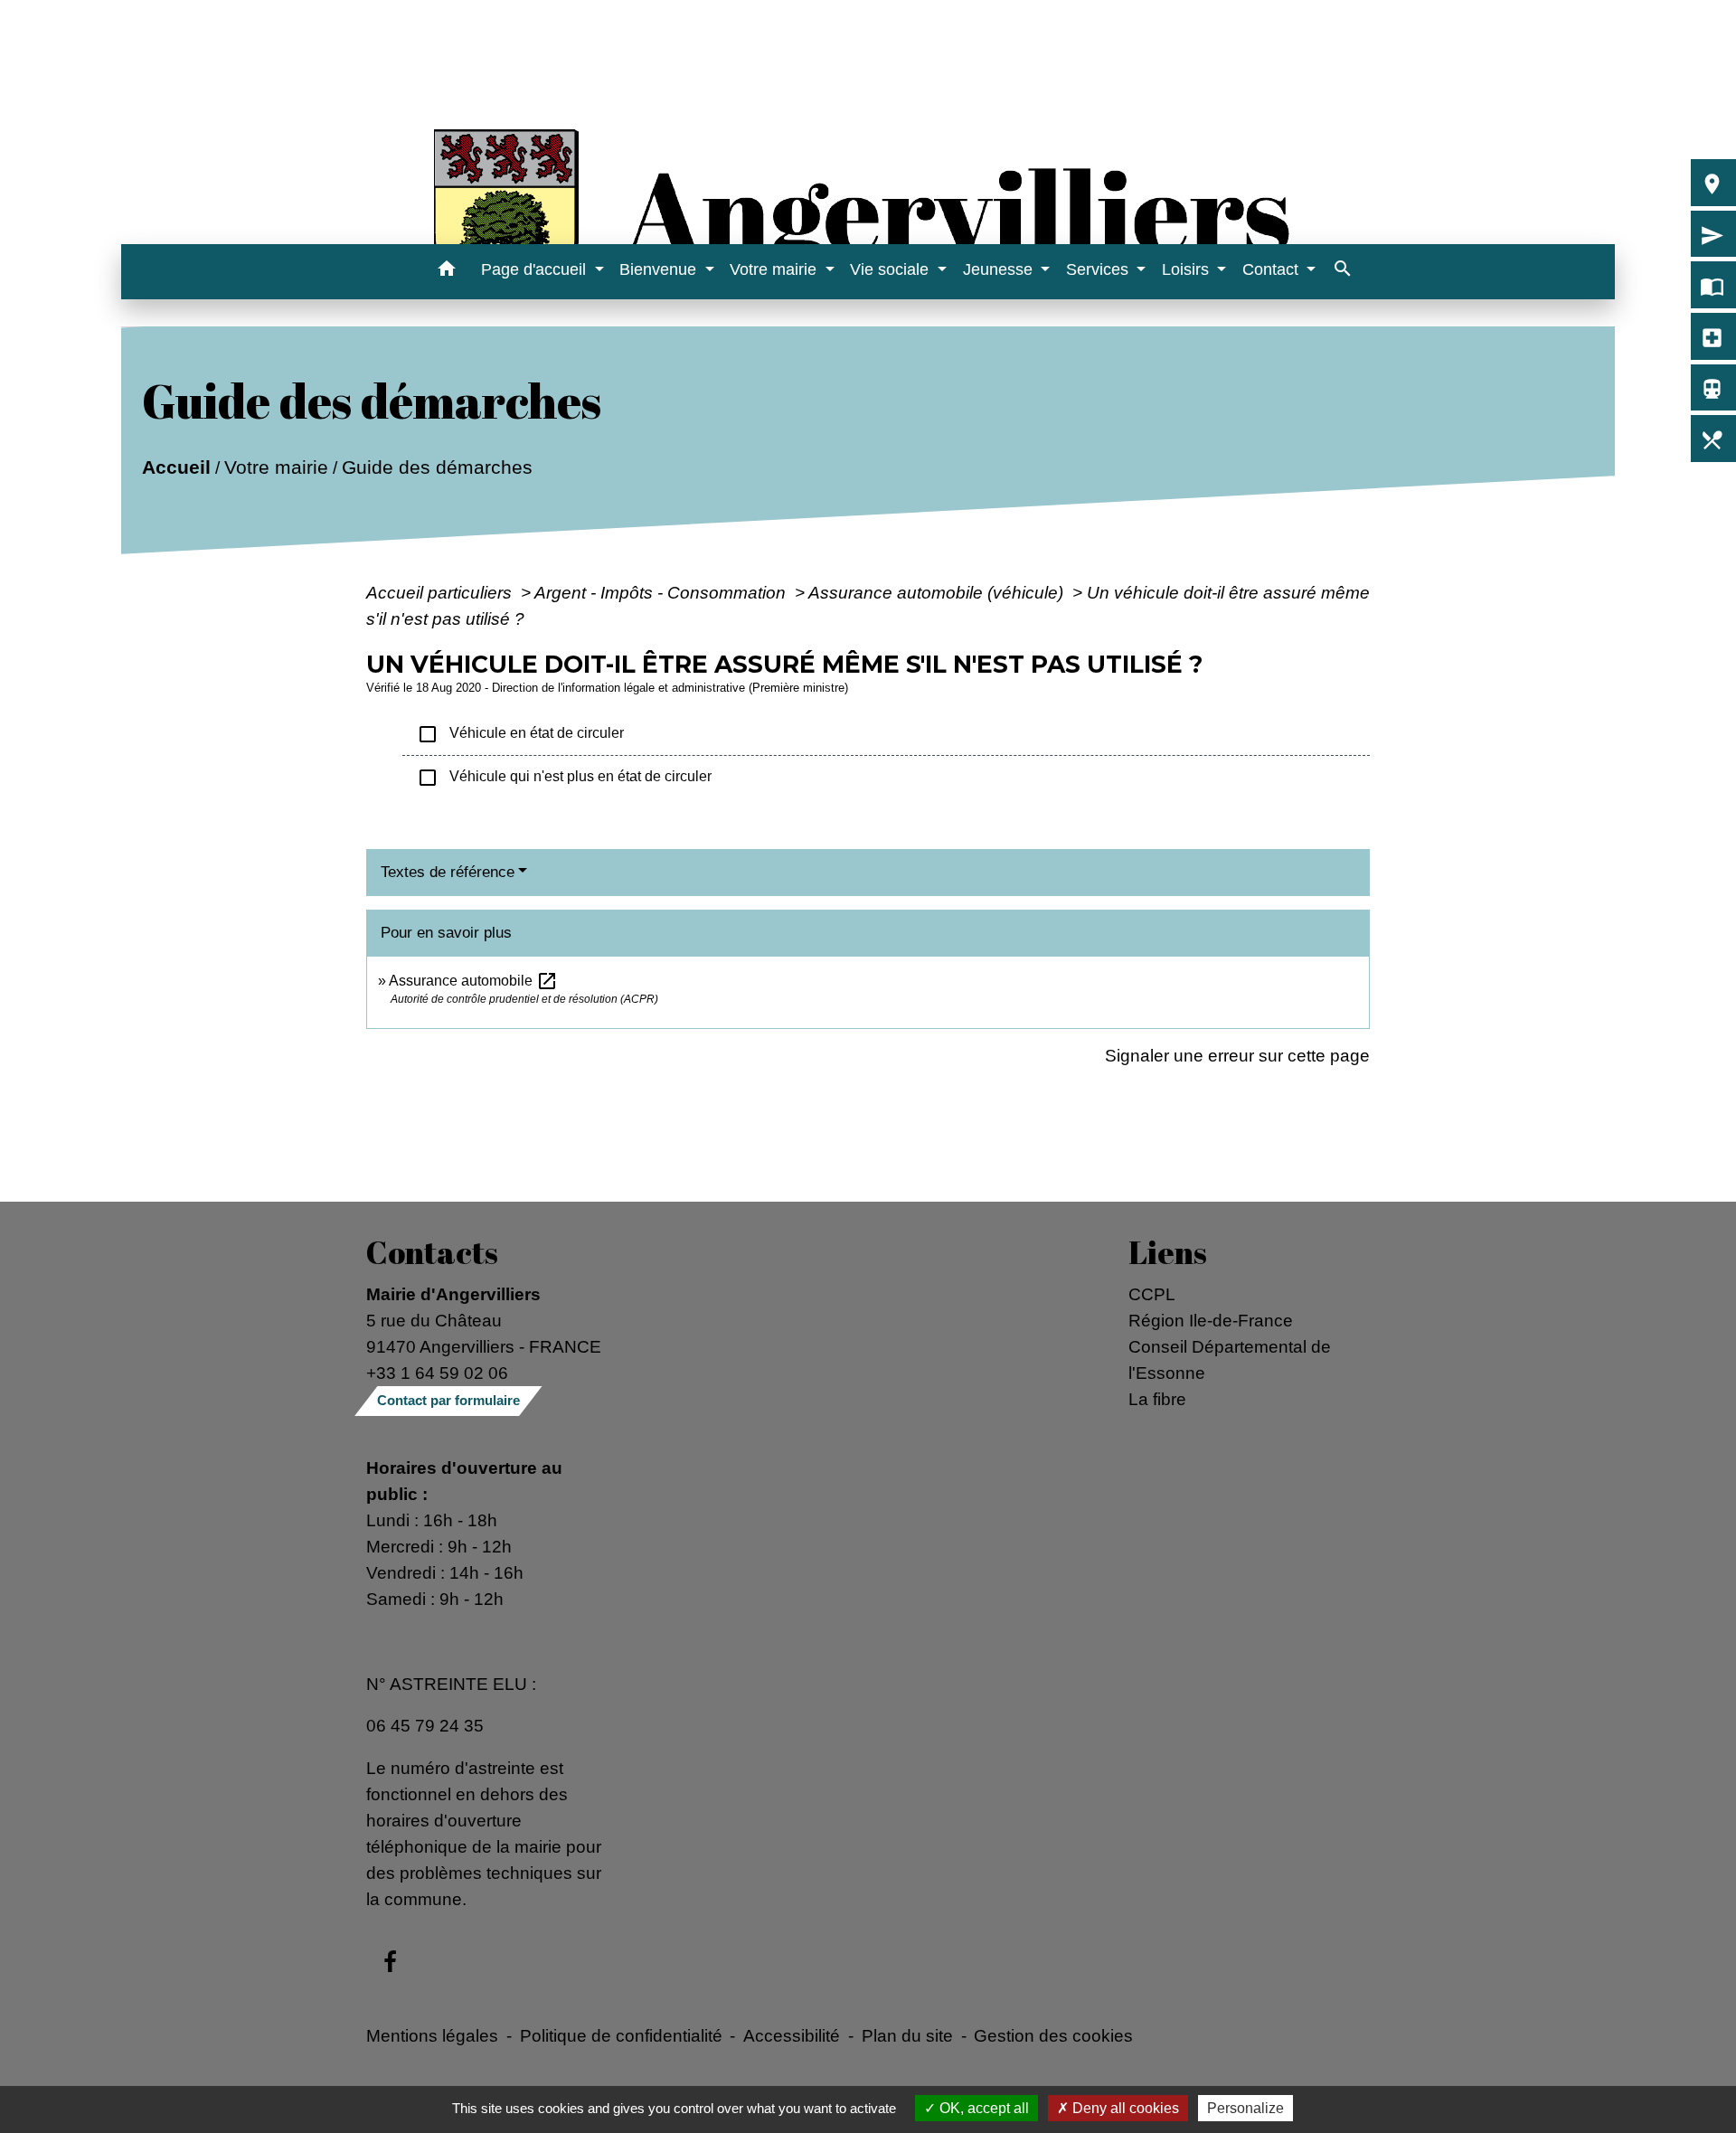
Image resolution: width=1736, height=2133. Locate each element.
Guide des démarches (437, 467)
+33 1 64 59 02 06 (437, 1373)
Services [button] (1099, 269)
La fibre (1157, 1399)
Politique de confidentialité (621, 2035)
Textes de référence (448, 872)
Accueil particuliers (441, 592)
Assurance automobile (473, 981)
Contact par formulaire (448, 1400)
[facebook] (390, 1963)
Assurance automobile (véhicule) (938, 592)
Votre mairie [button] (775, 269)
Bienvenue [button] (660, 269)
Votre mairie (276, 467)
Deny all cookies (1124, 2108)
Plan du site (907, 2035)
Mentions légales (432, 2035)
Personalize (1245, 2108)
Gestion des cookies (1053, 2035)
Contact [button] (1273, 269)
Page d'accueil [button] (536, 269)
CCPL (1152, 1294)
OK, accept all (982, 2108)
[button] (446, 272)
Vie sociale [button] (892, 269)
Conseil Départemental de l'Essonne (1230, 1359)
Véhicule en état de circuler (520, 734)
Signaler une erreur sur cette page (1237, 1055)
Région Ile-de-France (1211, 1320)
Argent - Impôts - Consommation (662, 592)
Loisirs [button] (1188, 269)
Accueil (176, 467)
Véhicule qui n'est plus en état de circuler (564, 778)
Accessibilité (792, 2035)
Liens (1168, 1252)
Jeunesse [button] (1000, 269)
